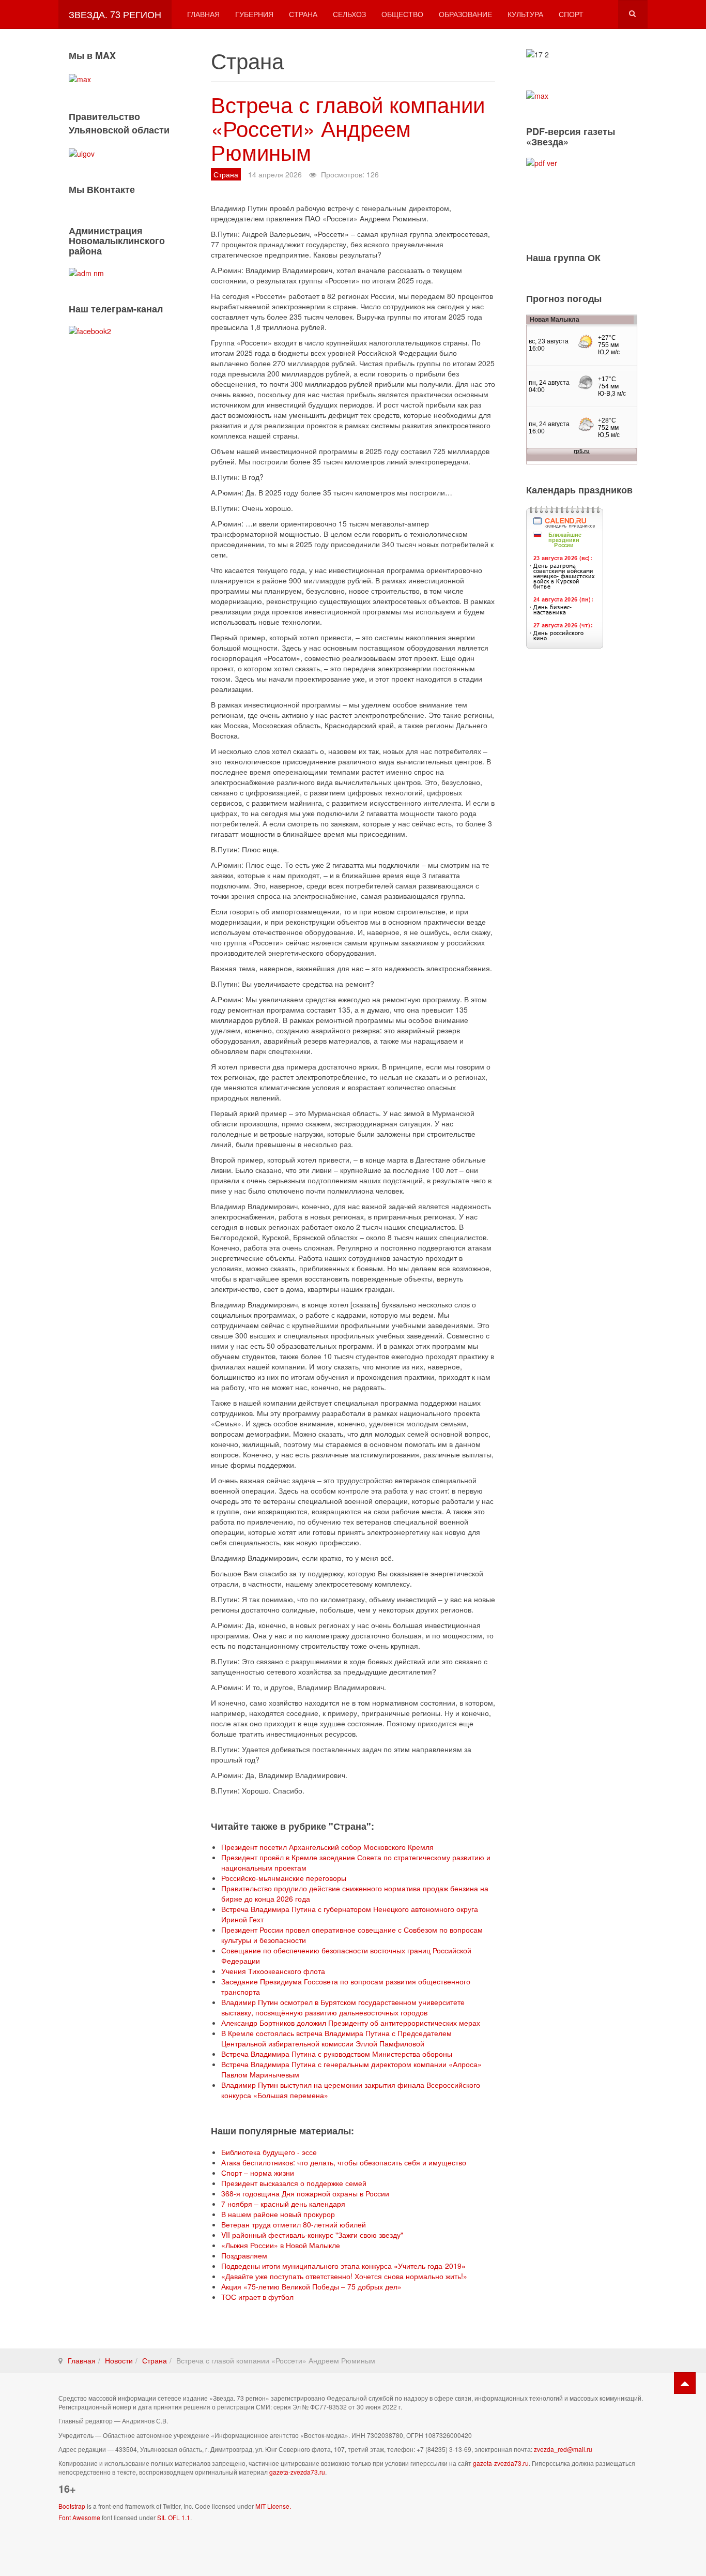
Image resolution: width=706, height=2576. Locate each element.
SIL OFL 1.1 (174, 2517)
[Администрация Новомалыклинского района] (86, 272)
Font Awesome (79, 2517)
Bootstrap (72, 2506)
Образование (465, 14)
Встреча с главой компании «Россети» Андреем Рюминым (348, 128)
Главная (203, 14)
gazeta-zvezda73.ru (501, 2463)
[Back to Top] (685, 2383)
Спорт (571, 14)
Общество (402, 14)
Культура (525, 14)
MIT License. (273, 2506)
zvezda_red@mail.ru (563, 2449)
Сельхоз (349, 14)
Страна (303, 14)
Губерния (254, 14)
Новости (119, 2360)
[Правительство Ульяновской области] (82, 152)
